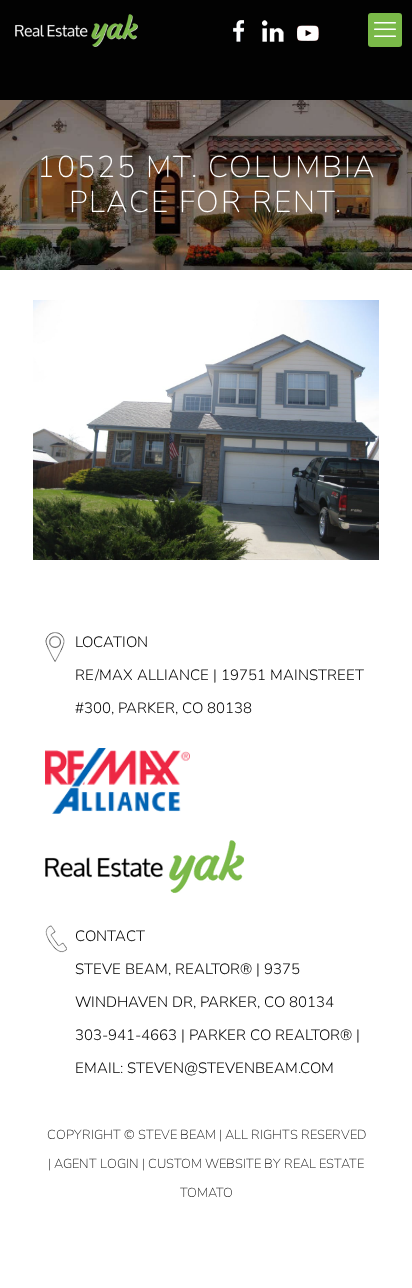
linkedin (275, 33)
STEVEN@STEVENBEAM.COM (230, 1068)
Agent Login (96, 1164)
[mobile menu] (385, 30)
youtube (312, 33)
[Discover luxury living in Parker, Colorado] (76, 30)
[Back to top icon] (371, 1247)
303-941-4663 (126, 1035)
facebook (238, 33)
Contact (110, 936)
